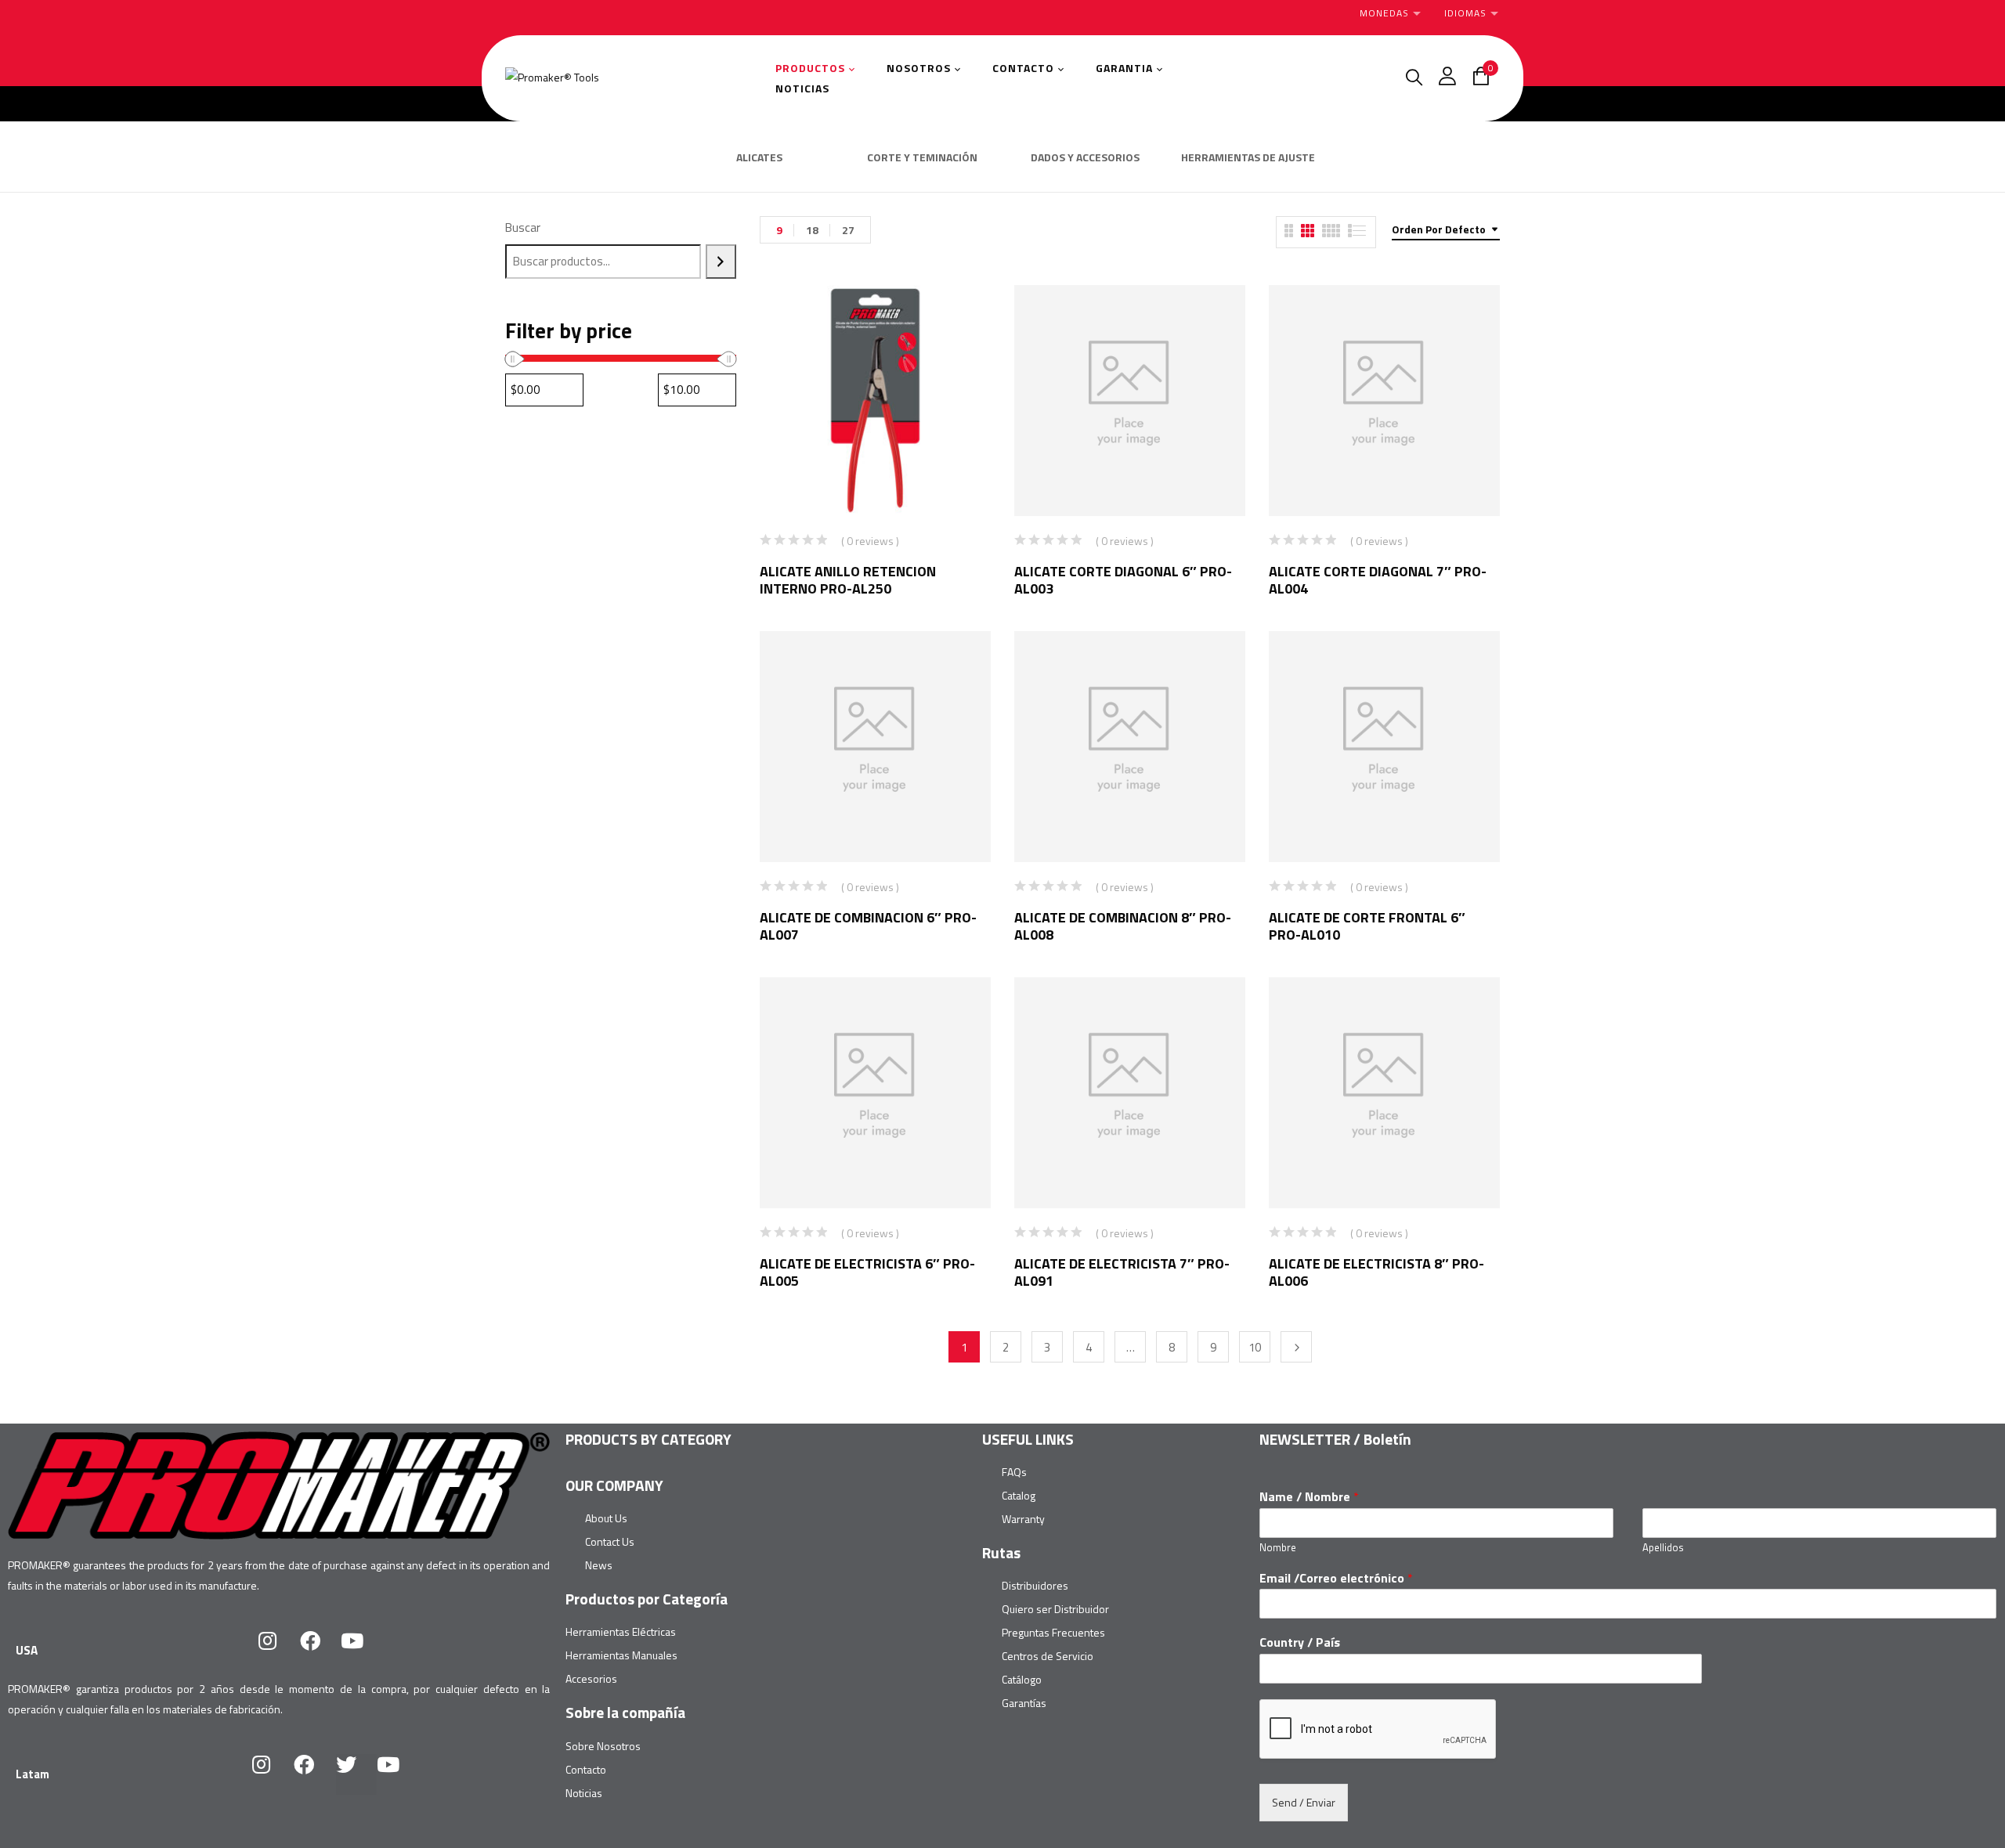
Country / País (1300, 1642)
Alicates (759, 158)
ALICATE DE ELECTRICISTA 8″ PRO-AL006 (1376, 1272)
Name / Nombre (1309, 1497)
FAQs (1014, 1472)
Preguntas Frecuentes (1053, 1632)
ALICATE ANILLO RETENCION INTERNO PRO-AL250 (848, 580)
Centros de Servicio (1048, 1656)
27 (848, 230)
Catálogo (1022, 1679)
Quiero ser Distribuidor (1055, 1609)
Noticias (584, 1793)
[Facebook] (320, 1651)
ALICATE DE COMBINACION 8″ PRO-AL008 (1123, 926)
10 (1255, 1347)
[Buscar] (721, 262)
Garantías (1024, 1703)
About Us (606, 1518)
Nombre (1278, 1548)
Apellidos (1663, 1548)
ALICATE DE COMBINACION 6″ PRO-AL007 (868, 926)
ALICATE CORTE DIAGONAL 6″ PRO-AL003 (1123, 580)
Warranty (1023, 1519)
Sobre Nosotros (603, 1746)
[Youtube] (363, 1651)
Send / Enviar (1304, 1802)
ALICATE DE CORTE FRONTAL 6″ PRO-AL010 (1367, 926)
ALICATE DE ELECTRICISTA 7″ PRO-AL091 (1122, 1272)
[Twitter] (356, 1774)
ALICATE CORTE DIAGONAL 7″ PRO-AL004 (1378, 580)
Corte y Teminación (922, 158)
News (599, 1565)
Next (1296, 1347)
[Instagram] (278, 1651)
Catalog (1019, 1495)
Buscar (523, 227)
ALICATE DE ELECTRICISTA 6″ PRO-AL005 (867, 1272)
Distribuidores (1035, 1585)
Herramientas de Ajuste (1248, 158)
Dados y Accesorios (1085, 158)
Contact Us (610, 1541)
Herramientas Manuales (621, 1655)
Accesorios (591, 1678)
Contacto (586, 1769)
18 (812, 230)
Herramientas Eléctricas (621, 1631)
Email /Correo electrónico (1336, 1578)
